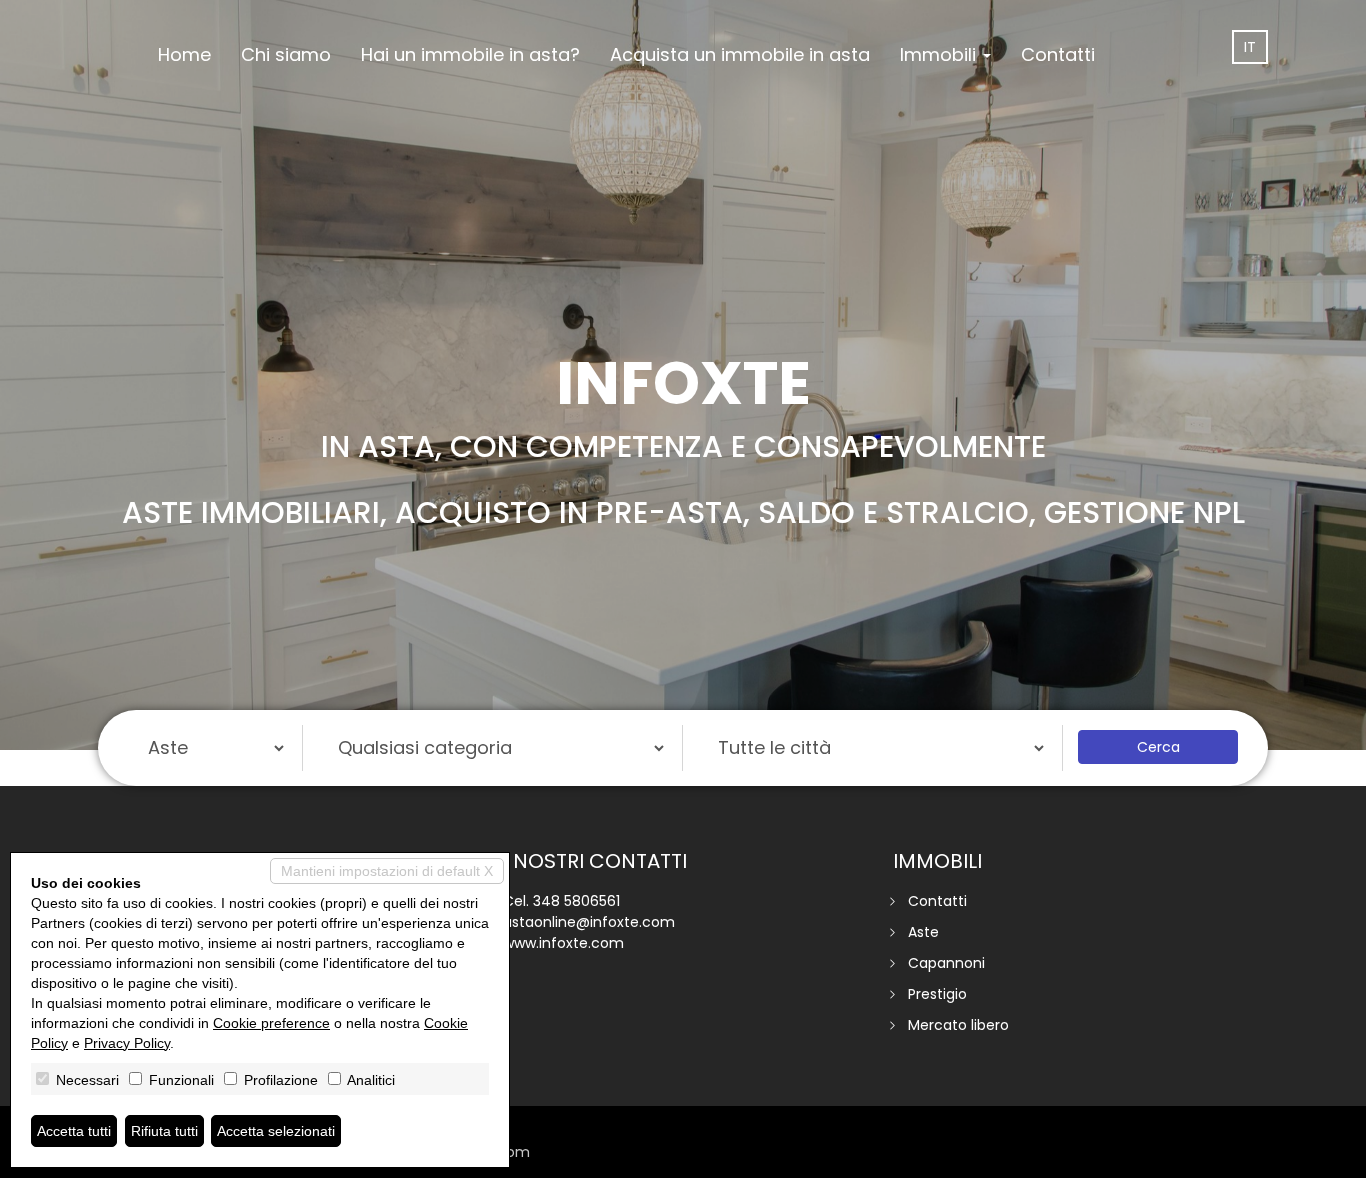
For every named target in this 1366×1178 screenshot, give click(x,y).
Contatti (1058, 54)
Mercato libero (958, 1025)
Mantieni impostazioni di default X (387, 871)
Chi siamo (286, 54)
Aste (923, 932)
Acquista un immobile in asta (740, 54)
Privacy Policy (127, 1043)
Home (184, 54)
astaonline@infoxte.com (589, 922)
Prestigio (937, 994)
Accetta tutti (74, 1131)
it (1250, 47)
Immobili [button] (940, 54)
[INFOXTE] (128, 2)
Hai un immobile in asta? (470, 54)
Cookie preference (271, 1023)
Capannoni (946, 963)
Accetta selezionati (276, 1131)
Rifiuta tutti (164, 1131)
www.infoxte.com (563, 943)
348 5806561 (576, 901)
